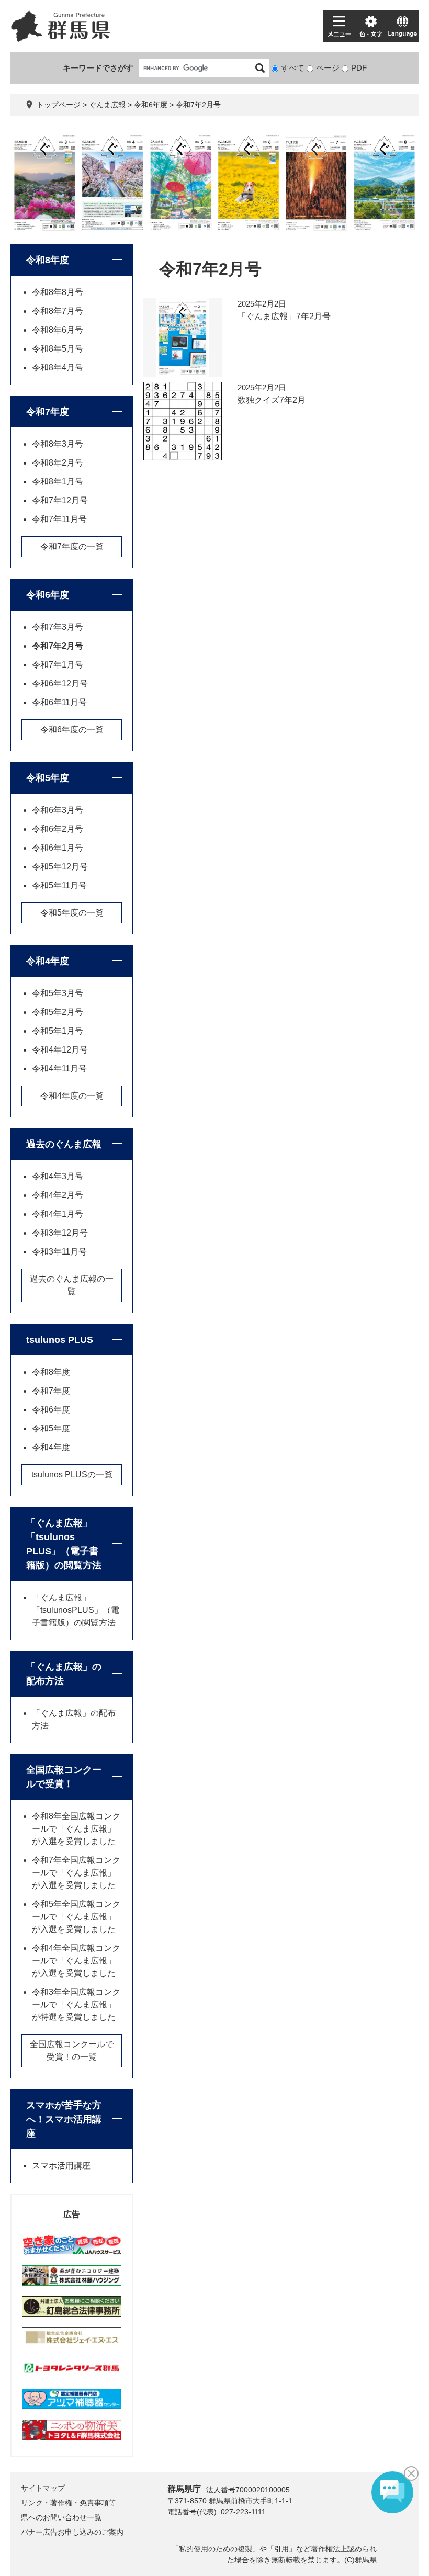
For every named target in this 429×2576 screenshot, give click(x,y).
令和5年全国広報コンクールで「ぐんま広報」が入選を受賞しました (76, 1917)
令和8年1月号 (58, 482)
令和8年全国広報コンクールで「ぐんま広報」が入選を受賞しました (76, 1829)
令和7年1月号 (58, 665)
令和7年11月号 (59, 519)
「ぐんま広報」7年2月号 (284, 316)
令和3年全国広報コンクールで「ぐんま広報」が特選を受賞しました (76, 2004)
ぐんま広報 (107, 105)
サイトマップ (43, 2488)
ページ (328, 68)
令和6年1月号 (58, 848)
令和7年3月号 (58, 627)
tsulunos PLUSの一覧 (72, 1475)
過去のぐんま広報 (64, 1144)
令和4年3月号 (58, 1176)
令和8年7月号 (58, 311)
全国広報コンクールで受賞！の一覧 (72, 2050)
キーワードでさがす (98, 68)
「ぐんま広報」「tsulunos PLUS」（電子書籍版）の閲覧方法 (64, 1544)
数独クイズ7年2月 (272, 400)
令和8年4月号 (58, 368)
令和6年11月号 (59, 702)
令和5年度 (48, 778)
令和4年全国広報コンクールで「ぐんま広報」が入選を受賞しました (76, 1961)
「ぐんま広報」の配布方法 (64, 1674)
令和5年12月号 (60, 867)
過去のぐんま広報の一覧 (72, 1285)
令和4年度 (48, 961)
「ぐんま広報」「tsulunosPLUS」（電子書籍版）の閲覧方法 (76, 1610)
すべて (293, 68)
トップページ (59, 105)
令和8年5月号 (58, 349)
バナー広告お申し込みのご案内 (72, 2532)
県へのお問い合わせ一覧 (61, 2517)
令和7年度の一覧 (72, 546)
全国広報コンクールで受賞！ (64, 1777)
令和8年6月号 (58, 330)
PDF (359, 68)
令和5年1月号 (58, 1031)
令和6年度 (151, 105)
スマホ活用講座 (61, 2166)
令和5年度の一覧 (72, 913)
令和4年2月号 (58, 1195)
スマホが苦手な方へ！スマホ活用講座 (64, 2119)
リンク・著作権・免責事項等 (69, 2503)
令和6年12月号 (60, 683)
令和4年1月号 (58, 1214)
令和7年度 (48, 412)
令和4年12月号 (60, 1050)
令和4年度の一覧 (72, 1096)
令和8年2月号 (58, 463)
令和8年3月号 (58, 444)
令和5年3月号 (58, 993)
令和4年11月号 (59, 1069)
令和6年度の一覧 (72, 730)
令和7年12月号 (60, 500)
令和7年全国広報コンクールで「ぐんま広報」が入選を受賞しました (76, 1873)
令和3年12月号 (60, 1233)
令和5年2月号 (58, 1012)
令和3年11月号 (59, 1252)
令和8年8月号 (58, 292)
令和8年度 (48, 260)
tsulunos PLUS (60, 1340)
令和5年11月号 (59, 885)
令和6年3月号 (58, 810)
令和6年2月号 (58, 829)
